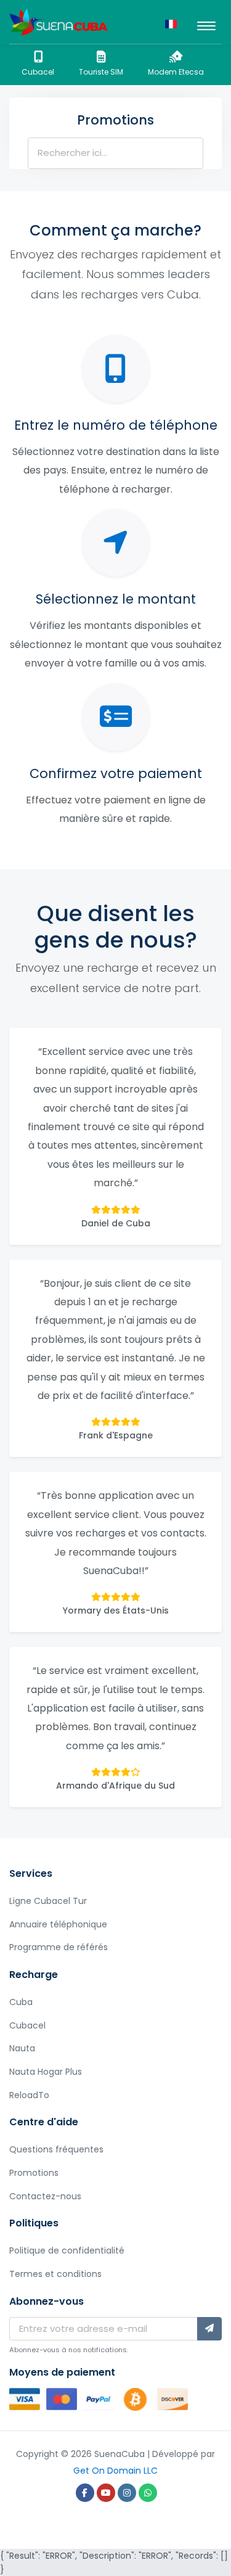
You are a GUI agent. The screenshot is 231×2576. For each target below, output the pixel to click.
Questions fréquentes (56, 2149)
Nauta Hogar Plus (46, 2072)
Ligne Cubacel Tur (48, 1901)
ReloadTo (29, 2095)
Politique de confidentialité (67, 2250)
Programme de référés (59, 1947)
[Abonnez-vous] (209, 2329)
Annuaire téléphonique (58, 1924)
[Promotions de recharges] (59, 22)
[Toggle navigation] (206, 22)
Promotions (34, 2173)
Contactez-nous (45, 2196)
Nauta (22, 2048)
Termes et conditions (55, 2274)
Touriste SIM (101, 72)
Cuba (21, 2002)
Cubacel (38, 72)
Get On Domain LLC (115, 2471)
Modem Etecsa (176, 72)
